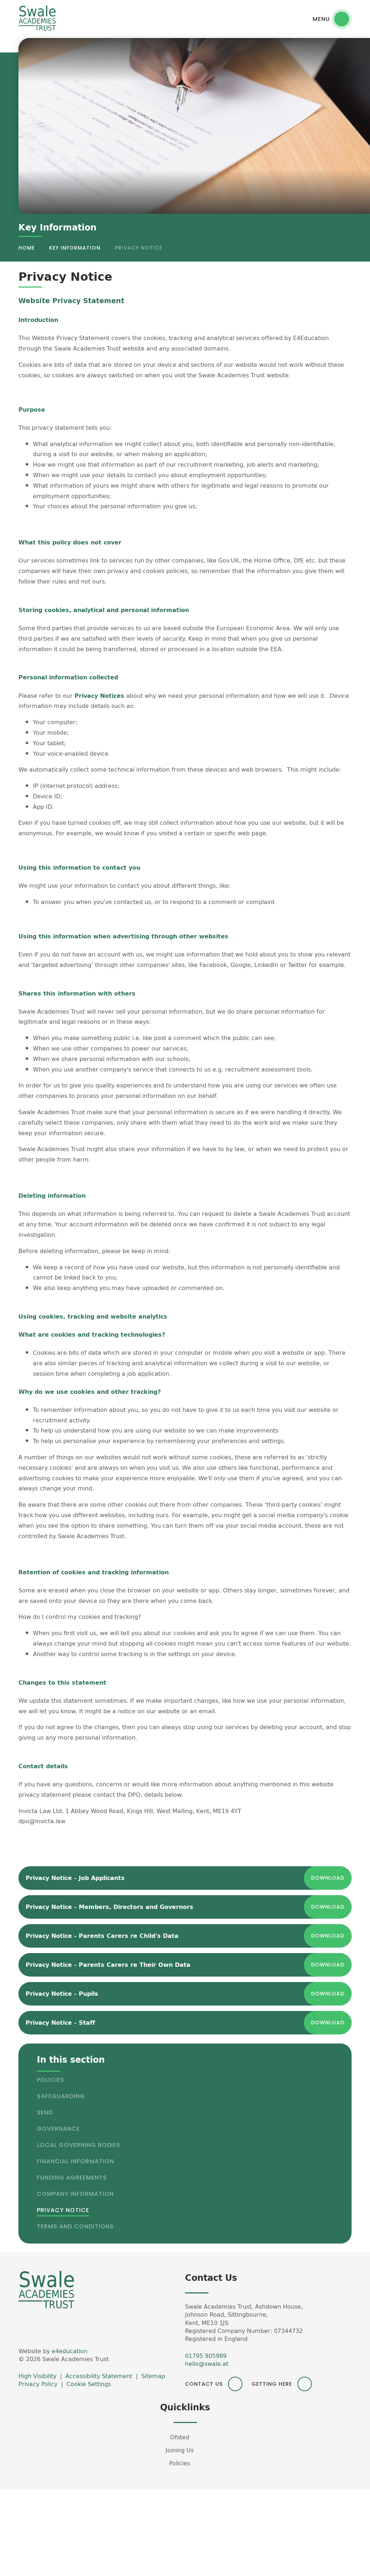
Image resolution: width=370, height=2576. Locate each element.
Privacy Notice (139, 248)
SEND (45, 2112)
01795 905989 (206, 2356)
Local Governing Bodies (79, 2145)
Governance (58, 2129)
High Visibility (37, 2376)
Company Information (75, 2194)
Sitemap (153, 2376)
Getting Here (272, 2384)
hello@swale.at (207, 2364)
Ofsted (180, 2437)
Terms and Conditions (75, 2226)
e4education (70, 2351)
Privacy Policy (38, 2384)
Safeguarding (61, 2096)
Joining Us (180, 2450)
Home (27, 248)
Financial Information (76, 2161)
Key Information (75, 248)
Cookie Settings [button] (89, 2384)
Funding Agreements (72, 2178)
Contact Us (204, 2384)
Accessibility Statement (99, 2376)
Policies (51, 2080)
